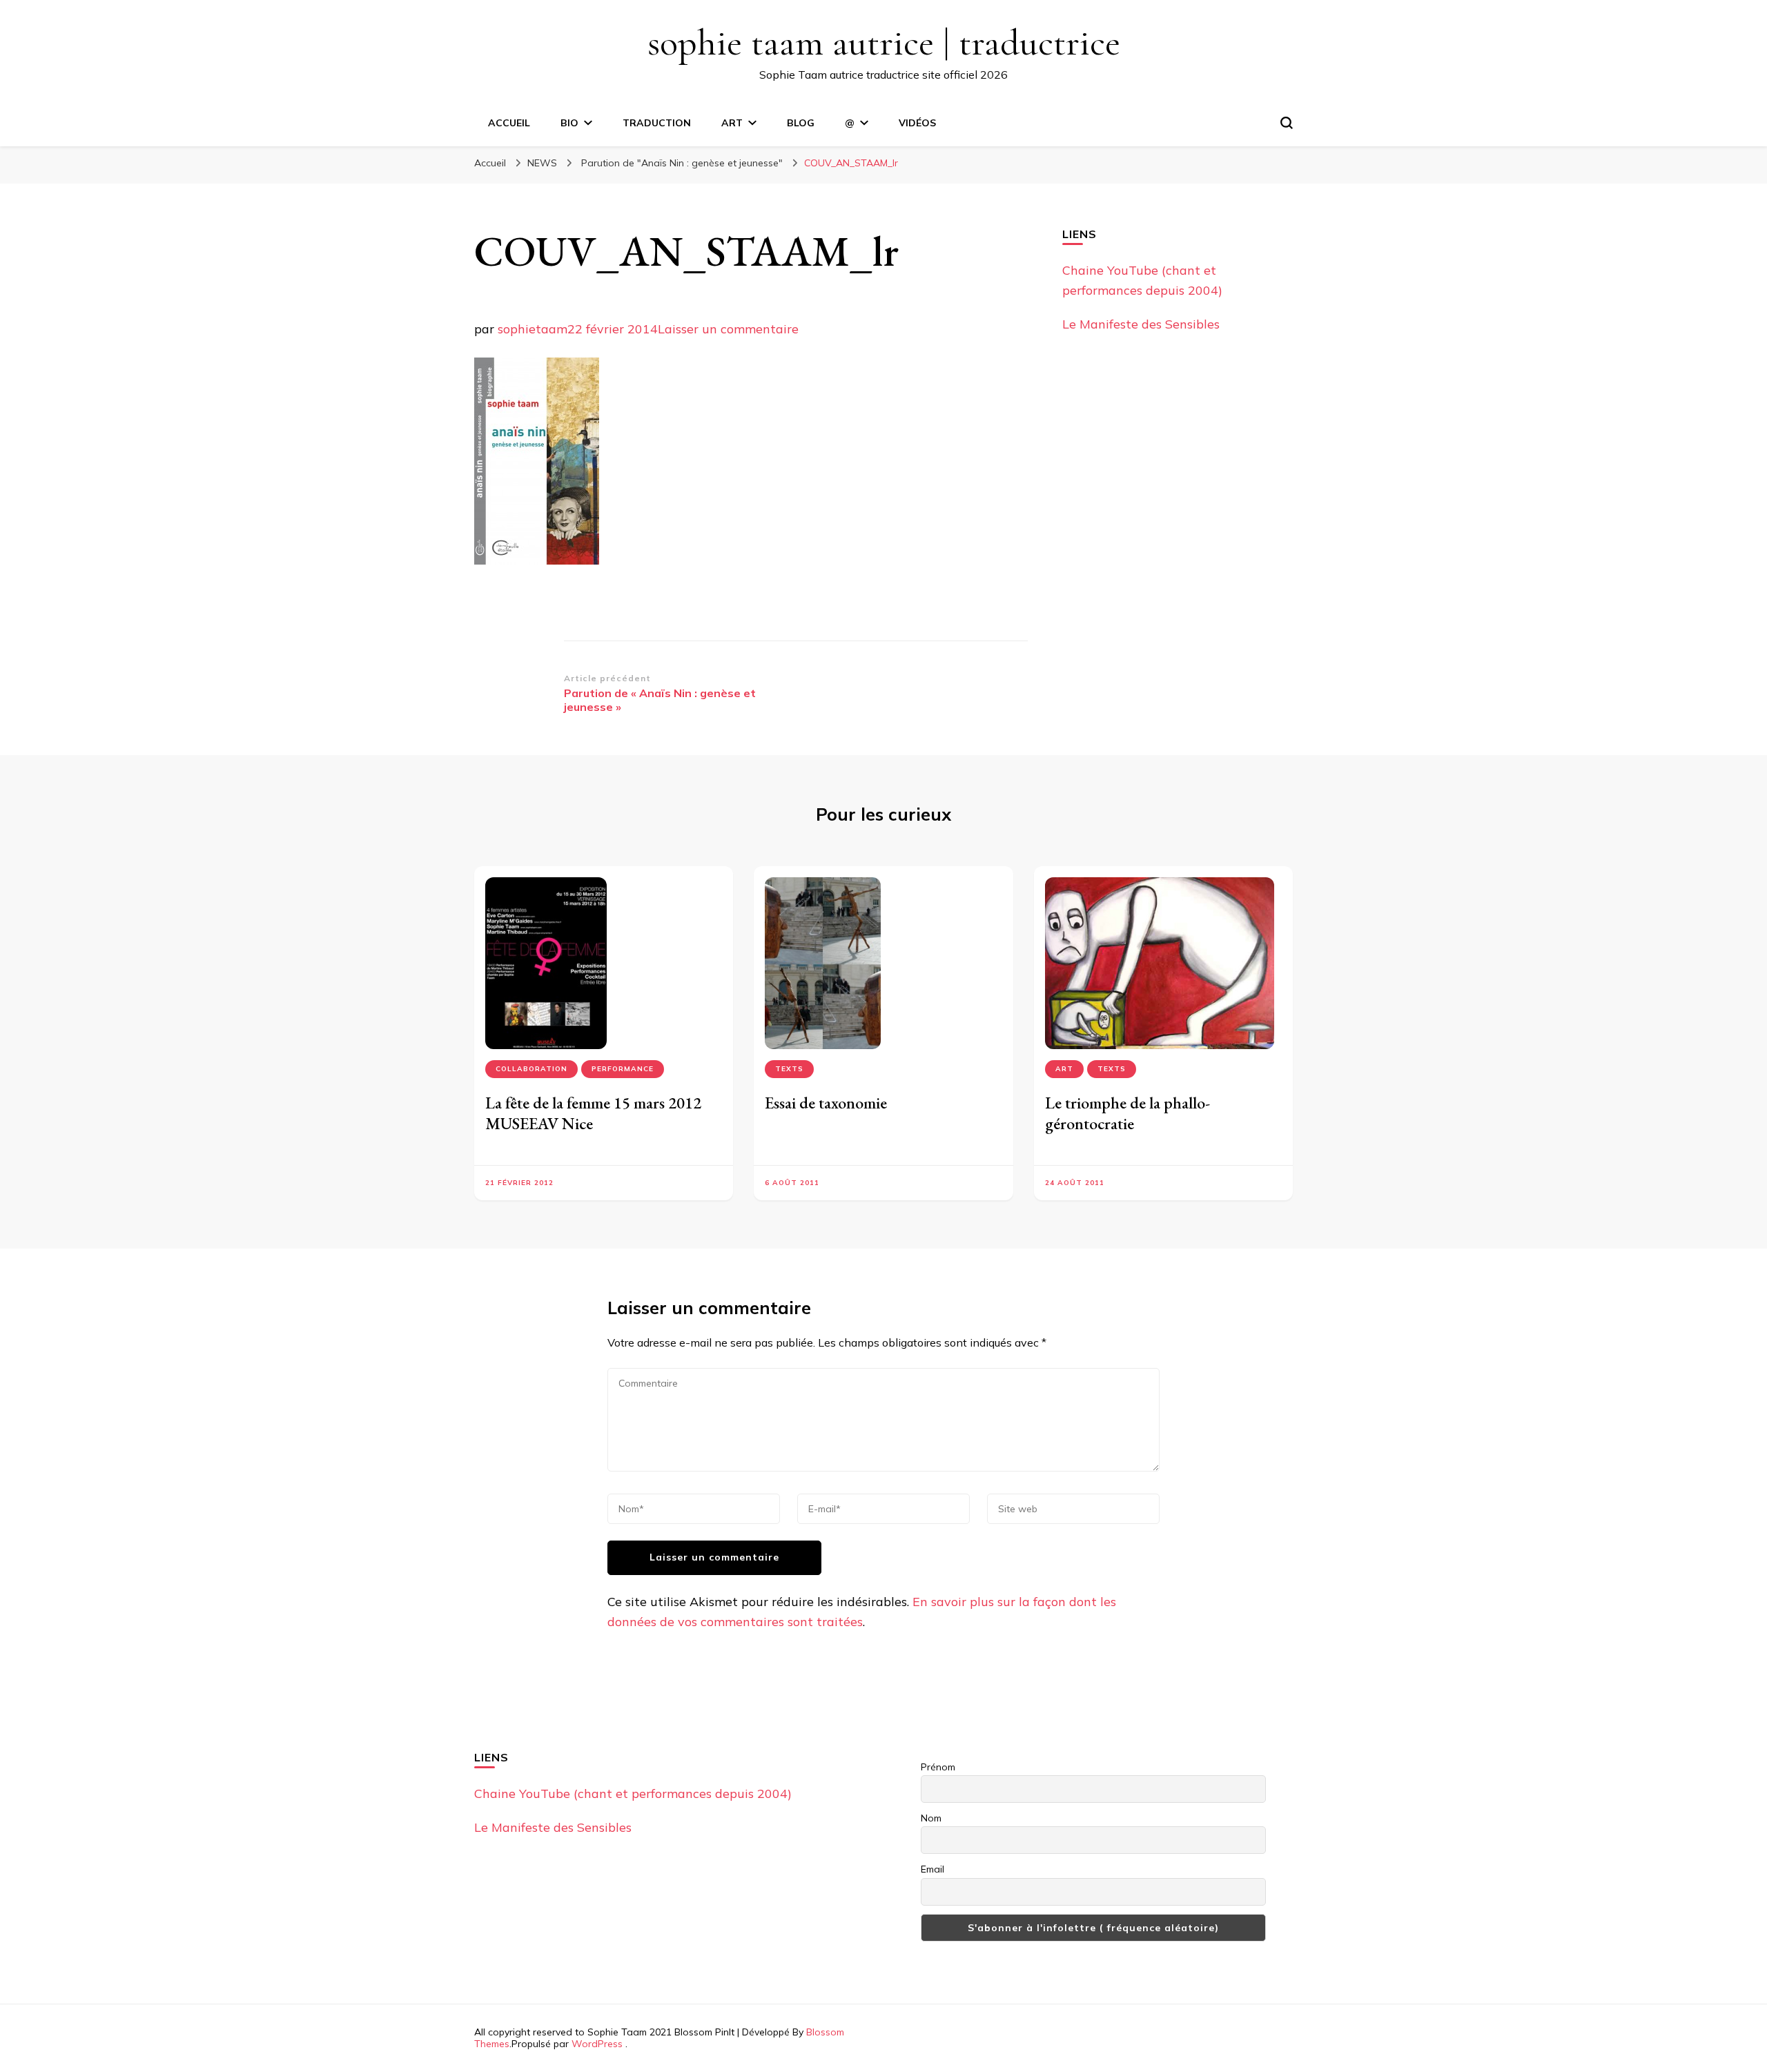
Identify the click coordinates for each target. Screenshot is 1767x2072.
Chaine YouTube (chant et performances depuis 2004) (633, 1794)
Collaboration (531, 1069)
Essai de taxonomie (826, 1103)
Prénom (938, 1767)
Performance (623, 1069)
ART (732, 123)
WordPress (597, 2044)
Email (933, 1869)
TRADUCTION (657, 123)
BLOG (801, 123)
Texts (789, 1069)
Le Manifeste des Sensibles (1141, 324)
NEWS (542, 163)
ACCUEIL (509, 123)
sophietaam (533, 329)
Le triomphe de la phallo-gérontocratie (1127, 1113)
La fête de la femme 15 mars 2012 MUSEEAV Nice (593, 1113)
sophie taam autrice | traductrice (884, 42)
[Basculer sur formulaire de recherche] (1287, 123)
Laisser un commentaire (728, 329)
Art (1064, 1069)
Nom (931, 1818)
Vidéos (917, 123)
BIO (569, 123)
